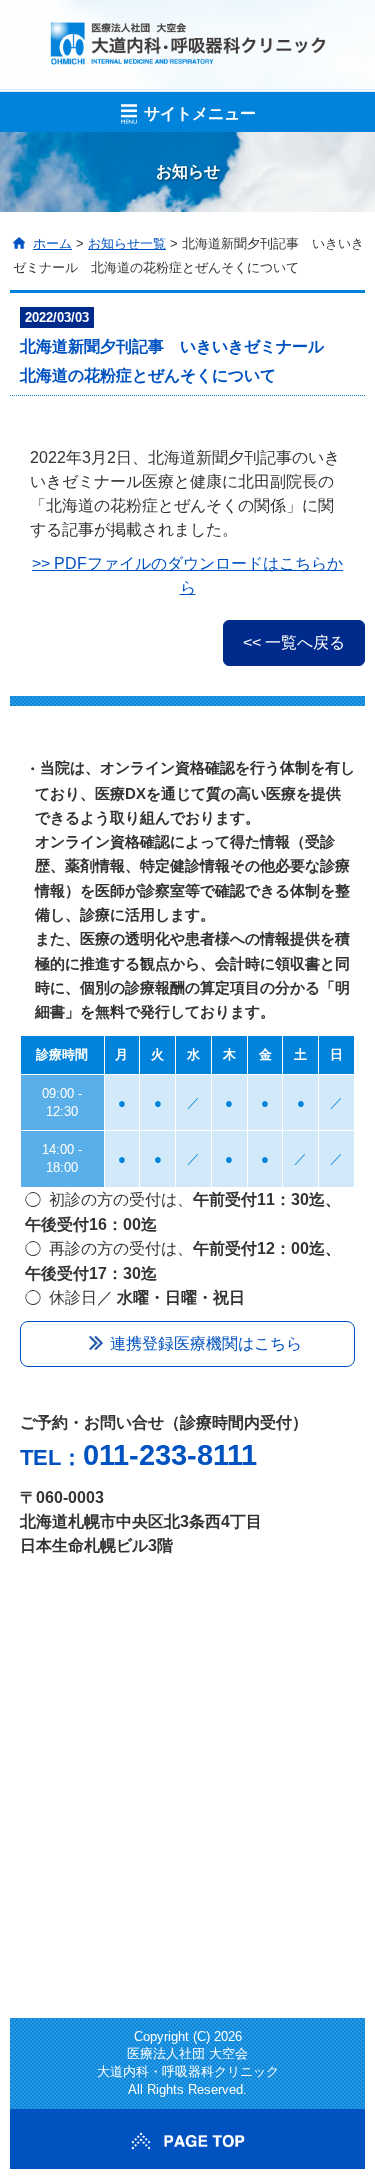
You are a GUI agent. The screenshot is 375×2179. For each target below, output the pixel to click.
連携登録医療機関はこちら (206, 1343)
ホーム (52, 243)
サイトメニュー (200, 113)
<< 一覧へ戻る (294, 642)
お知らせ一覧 (127, 243)
